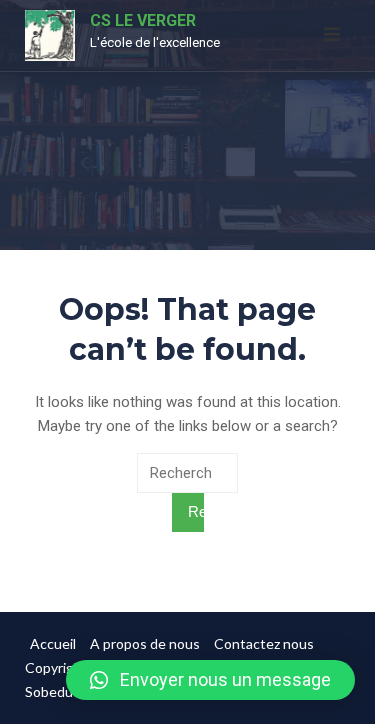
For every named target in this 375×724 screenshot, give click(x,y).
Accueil (53, 643)
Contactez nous (264, 643)
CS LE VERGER (143, 20)
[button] (210, 680)
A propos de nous (145, 643)
